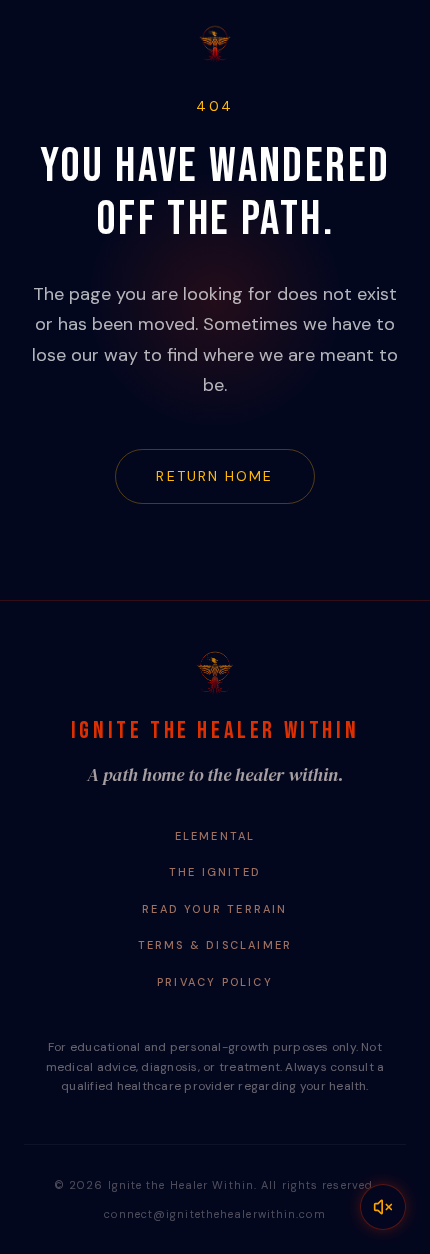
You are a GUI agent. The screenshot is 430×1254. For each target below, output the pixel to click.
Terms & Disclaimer (215, 945)
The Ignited (215, 872)
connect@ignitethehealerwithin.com (214, 1214)
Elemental (215, 836)
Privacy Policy (215, 982)
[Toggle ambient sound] (383, 1207)
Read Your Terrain (214, 909)
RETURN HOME (214, 476)
